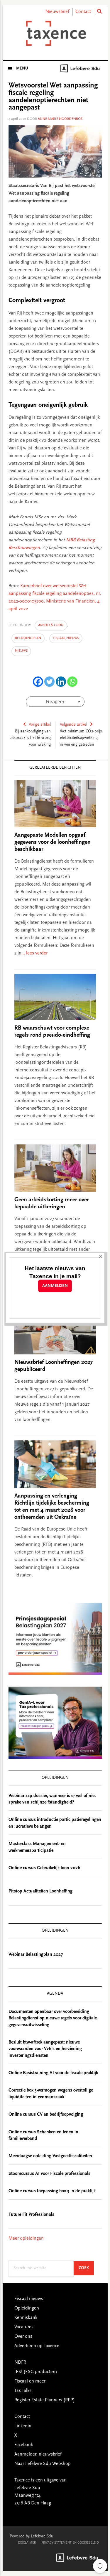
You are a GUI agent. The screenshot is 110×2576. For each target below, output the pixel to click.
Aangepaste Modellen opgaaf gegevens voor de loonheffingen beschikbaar (53, 842)
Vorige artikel (40, 725)
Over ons (23, 2337)
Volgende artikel (73, 725)
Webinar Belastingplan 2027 (36, 1955)
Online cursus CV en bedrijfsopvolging (46, 2115)
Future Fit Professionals (31, 2215)
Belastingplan (28, 638)
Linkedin (23, 2426)
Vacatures (24, 2327)
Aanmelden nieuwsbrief (38, 2454)
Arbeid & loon (51, 625)
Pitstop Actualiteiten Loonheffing (40, 1891)
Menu (22, 69)
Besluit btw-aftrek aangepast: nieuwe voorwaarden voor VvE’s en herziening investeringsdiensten (45, 2049)
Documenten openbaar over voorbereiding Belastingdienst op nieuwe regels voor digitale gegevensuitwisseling (53, 2018)
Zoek (86, 2268)
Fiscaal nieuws (66, 638)
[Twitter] (49, 682)
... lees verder (34, 953)
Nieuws (21, 651)
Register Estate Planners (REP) (45, 2400)
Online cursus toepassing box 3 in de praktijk (52, 2191)
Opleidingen (27, 2308)
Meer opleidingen (26, 2239)
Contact (83, 12)
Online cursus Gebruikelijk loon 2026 (44, 1868)
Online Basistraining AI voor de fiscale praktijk (53, 2073)
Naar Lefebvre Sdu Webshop (43, 2464)
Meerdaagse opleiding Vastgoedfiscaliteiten (50, 2156)
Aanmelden (55, 1286)
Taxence (55, 33)
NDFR (20, 2362)
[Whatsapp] (72, 682)
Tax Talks (23, 2391)
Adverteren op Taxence (37, 2346)
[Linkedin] (61, 682)
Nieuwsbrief (57, 12)
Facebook (24, 2445)
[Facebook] (38, 682)
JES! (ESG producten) (36, 2372)
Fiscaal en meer (30, 2381)
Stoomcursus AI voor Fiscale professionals (49, 2174)
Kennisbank (26, 2318)
